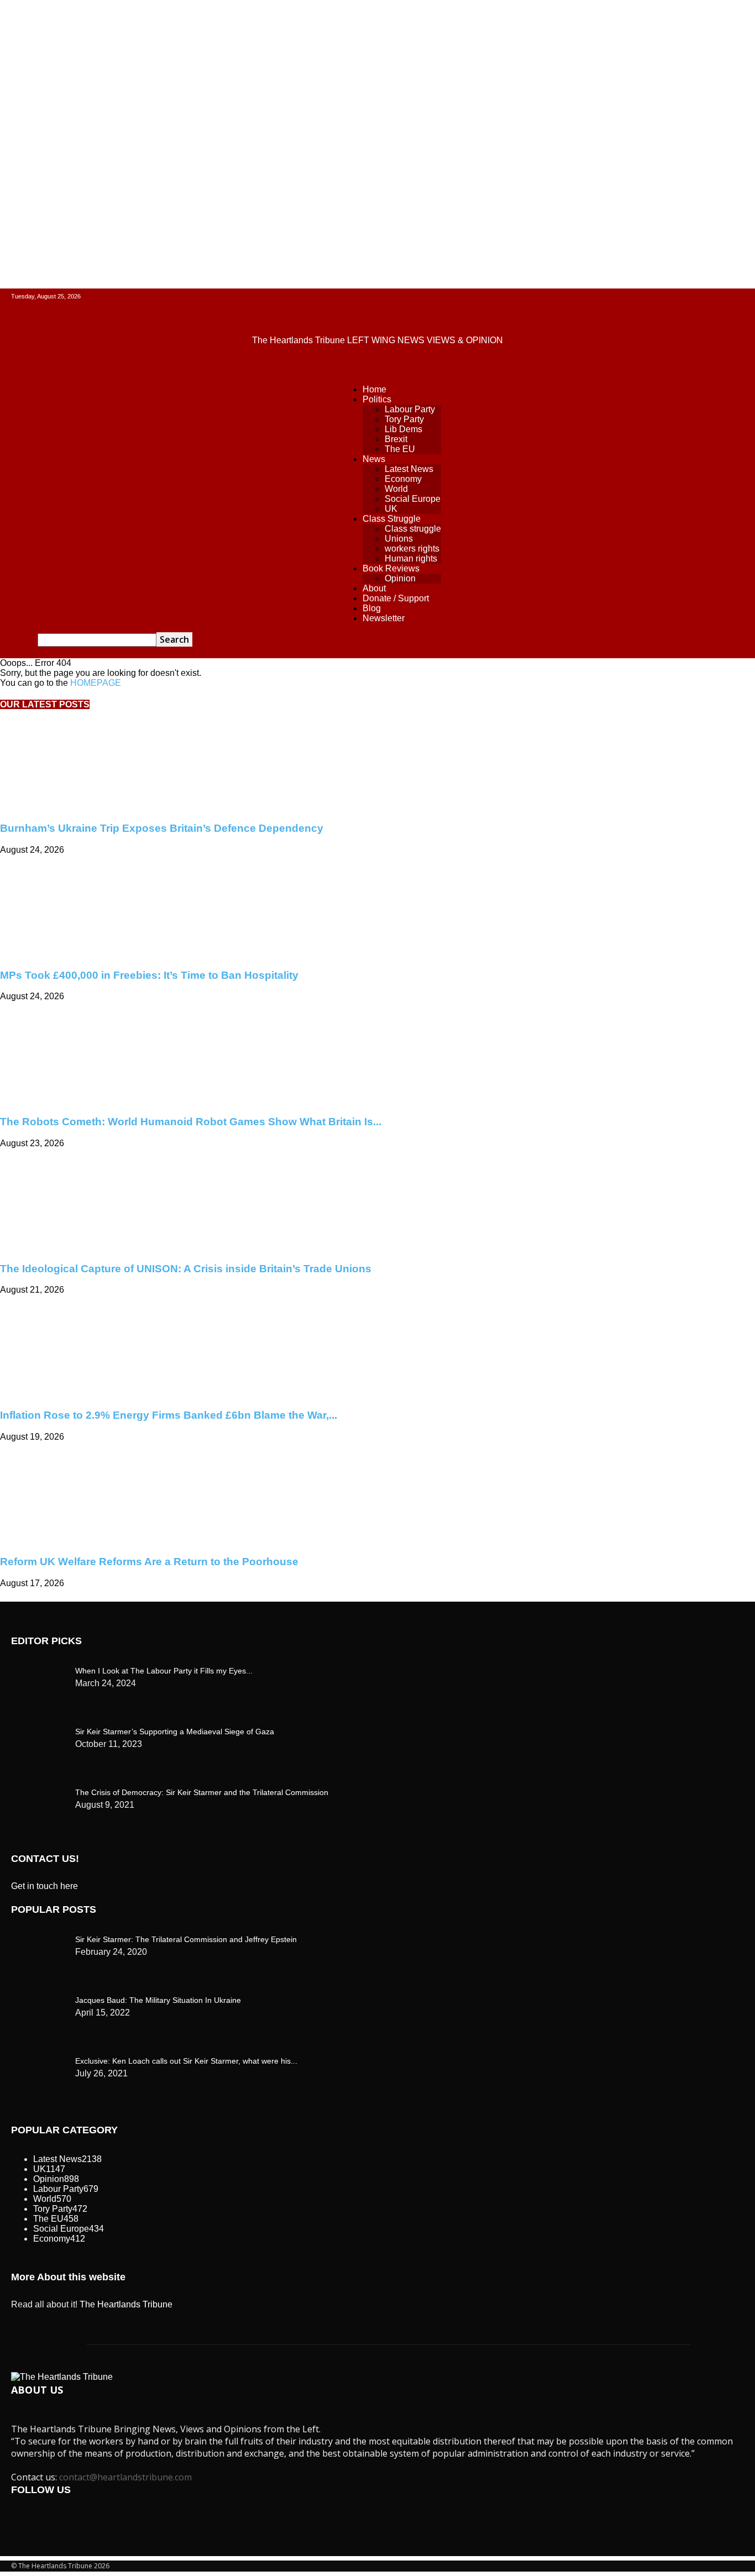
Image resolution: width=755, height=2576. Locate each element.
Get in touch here (44, 1886)
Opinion (400, 578)
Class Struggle (392, 519)
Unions (399, 539)
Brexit (396, 439)
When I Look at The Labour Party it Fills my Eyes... (164, 1671)
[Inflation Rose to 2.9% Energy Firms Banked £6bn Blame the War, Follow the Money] (78, 1394)
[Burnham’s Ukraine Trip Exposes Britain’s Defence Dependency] (90, 807)
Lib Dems (403, 429)
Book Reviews (391, 568)
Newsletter (384, 618)
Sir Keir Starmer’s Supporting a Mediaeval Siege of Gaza (175, 1732)
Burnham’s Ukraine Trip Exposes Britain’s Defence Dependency (162, 828)
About (374, 588)
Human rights (411, 558)
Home (374, 389)
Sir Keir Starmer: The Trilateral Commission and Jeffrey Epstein (186, 1939)
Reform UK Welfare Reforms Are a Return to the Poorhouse (149, 1562)
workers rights (412, 549)
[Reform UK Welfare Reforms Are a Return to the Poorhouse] (78, 1541)
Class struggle (413, 529)
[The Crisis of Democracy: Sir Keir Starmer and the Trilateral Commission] (39, 1668)
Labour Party (410, 409)
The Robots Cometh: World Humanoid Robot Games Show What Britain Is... (191, 1122)
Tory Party (404, 419)
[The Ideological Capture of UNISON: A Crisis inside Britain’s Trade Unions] (90, 1247)
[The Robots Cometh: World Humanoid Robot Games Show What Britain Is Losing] (78, 1100)
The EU (400, 449)
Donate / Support (396, 598)
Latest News (409, 469)
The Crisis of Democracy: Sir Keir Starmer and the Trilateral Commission (202, 1792)
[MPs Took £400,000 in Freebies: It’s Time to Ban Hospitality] (90, 954)
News (374, 459)
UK (391, 509)
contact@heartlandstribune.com (125, 2477)
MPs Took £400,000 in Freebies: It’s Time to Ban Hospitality (149, 975)
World (396, 489)
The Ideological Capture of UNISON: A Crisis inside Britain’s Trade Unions (186, 1269)
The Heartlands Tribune (126, 2304)
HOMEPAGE (96, 683)
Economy (403, 479)
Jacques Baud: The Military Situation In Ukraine (158, 2000)
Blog (372, 608)
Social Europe (413, 499)
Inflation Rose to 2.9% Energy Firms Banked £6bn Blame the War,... (169, 1415)
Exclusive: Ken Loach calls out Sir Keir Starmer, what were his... (186, 2061)
